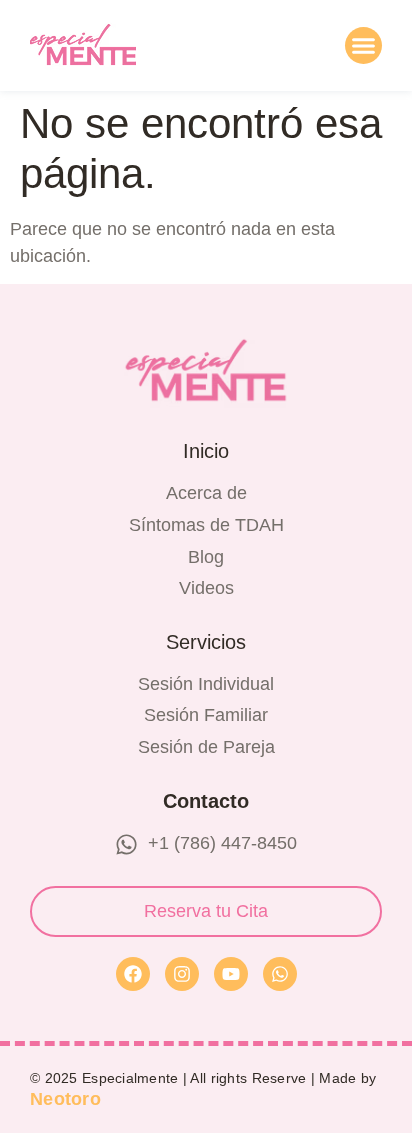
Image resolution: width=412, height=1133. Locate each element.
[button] (364, 46)
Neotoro (65, 1099)
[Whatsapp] (280, 974)
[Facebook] (133, 974)
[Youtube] (231, 974)
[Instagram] (182, 974)
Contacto (206, 801)
